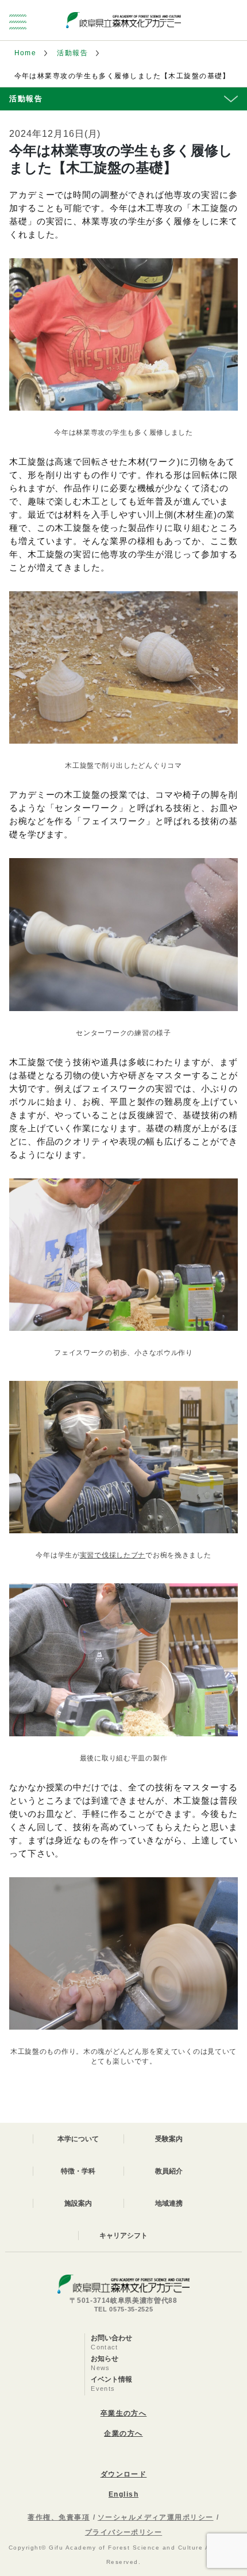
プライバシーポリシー (123, 2532)
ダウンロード (124, 2474)
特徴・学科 (78, 2171)
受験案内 (169, 2139)
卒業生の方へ (124, 2413)
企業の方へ (123, 2433)
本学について (78, 2139)
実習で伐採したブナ (113, 1555)
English (123, 2494)
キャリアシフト (123, 2236)
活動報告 (72, 53)
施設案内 (78, 2203)
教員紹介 (169, 2171)
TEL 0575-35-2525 (124, 2309)
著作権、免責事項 (59, 2517)
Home (26, 53)
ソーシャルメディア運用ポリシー (156, 2517)
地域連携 (169, 2203)
